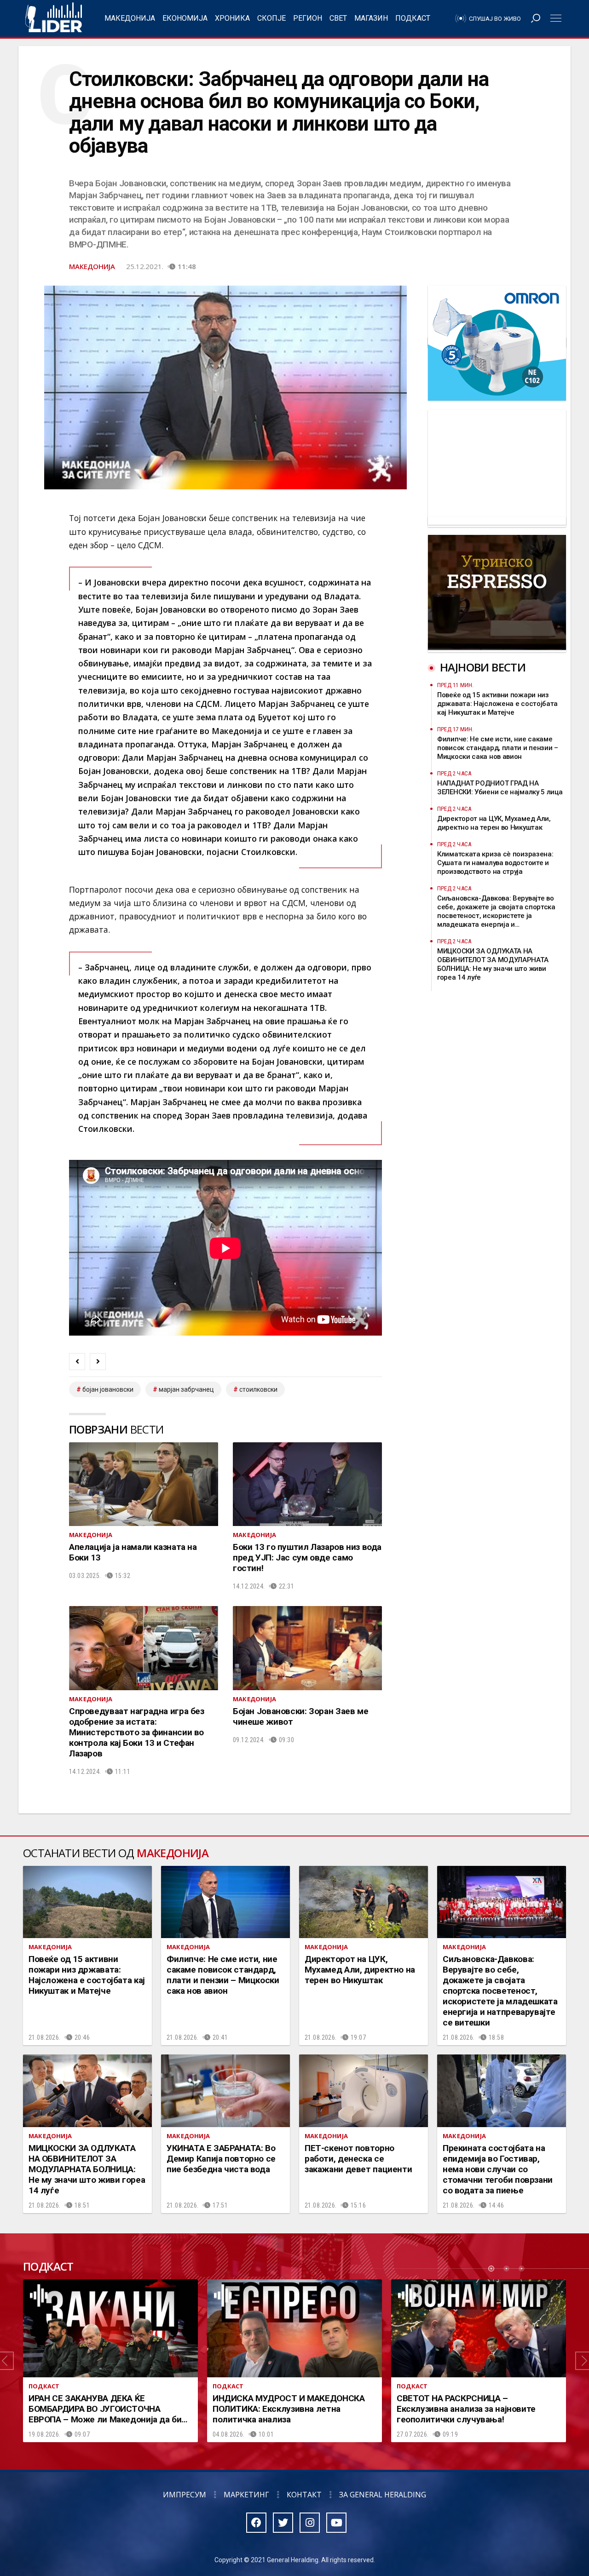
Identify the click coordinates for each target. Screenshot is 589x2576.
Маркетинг (246, 2495)
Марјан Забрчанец (186, 1389)
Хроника (232, 18)
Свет (338, 18)
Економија (185, 18)
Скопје (271, 18)
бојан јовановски (108, 1389)
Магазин (371, 18)
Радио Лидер (54, 18)
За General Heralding (383, 2495)
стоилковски (258, 1389)
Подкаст (413, 18)
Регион (308, 18)
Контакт (304, 2495)
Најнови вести (483, 667)
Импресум (185, 2495)
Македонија (130, 18)
